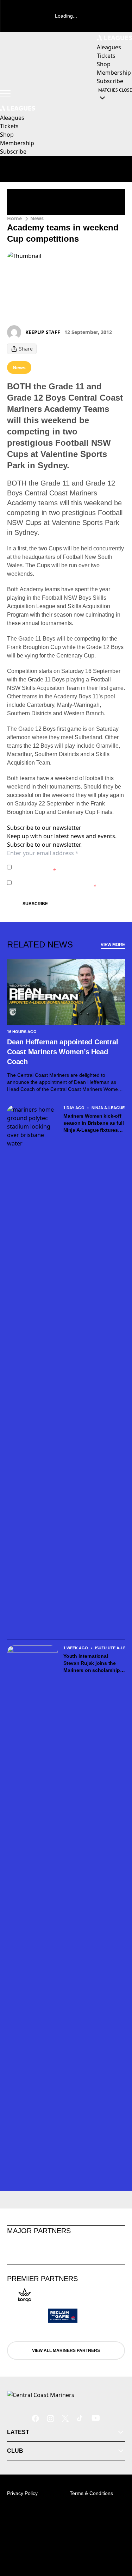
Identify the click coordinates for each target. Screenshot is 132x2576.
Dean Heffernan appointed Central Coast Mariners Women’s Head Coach (62, 1052)
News (37, 218)
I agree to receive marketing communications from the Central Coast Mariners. (68, 882)
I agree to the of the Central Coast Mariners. (64, 867)
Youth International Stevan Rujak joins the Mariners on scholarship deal (92, 1663)
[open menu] (5, 94)
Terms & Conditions (91, 2493)
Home (14, 218)
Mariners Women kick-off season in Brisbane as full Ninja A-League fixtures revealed (94, 1123)
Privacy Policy (64, 863)
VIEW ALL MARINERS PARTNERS (66, 2350)
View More (113, 945)
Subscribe (35, 904)
